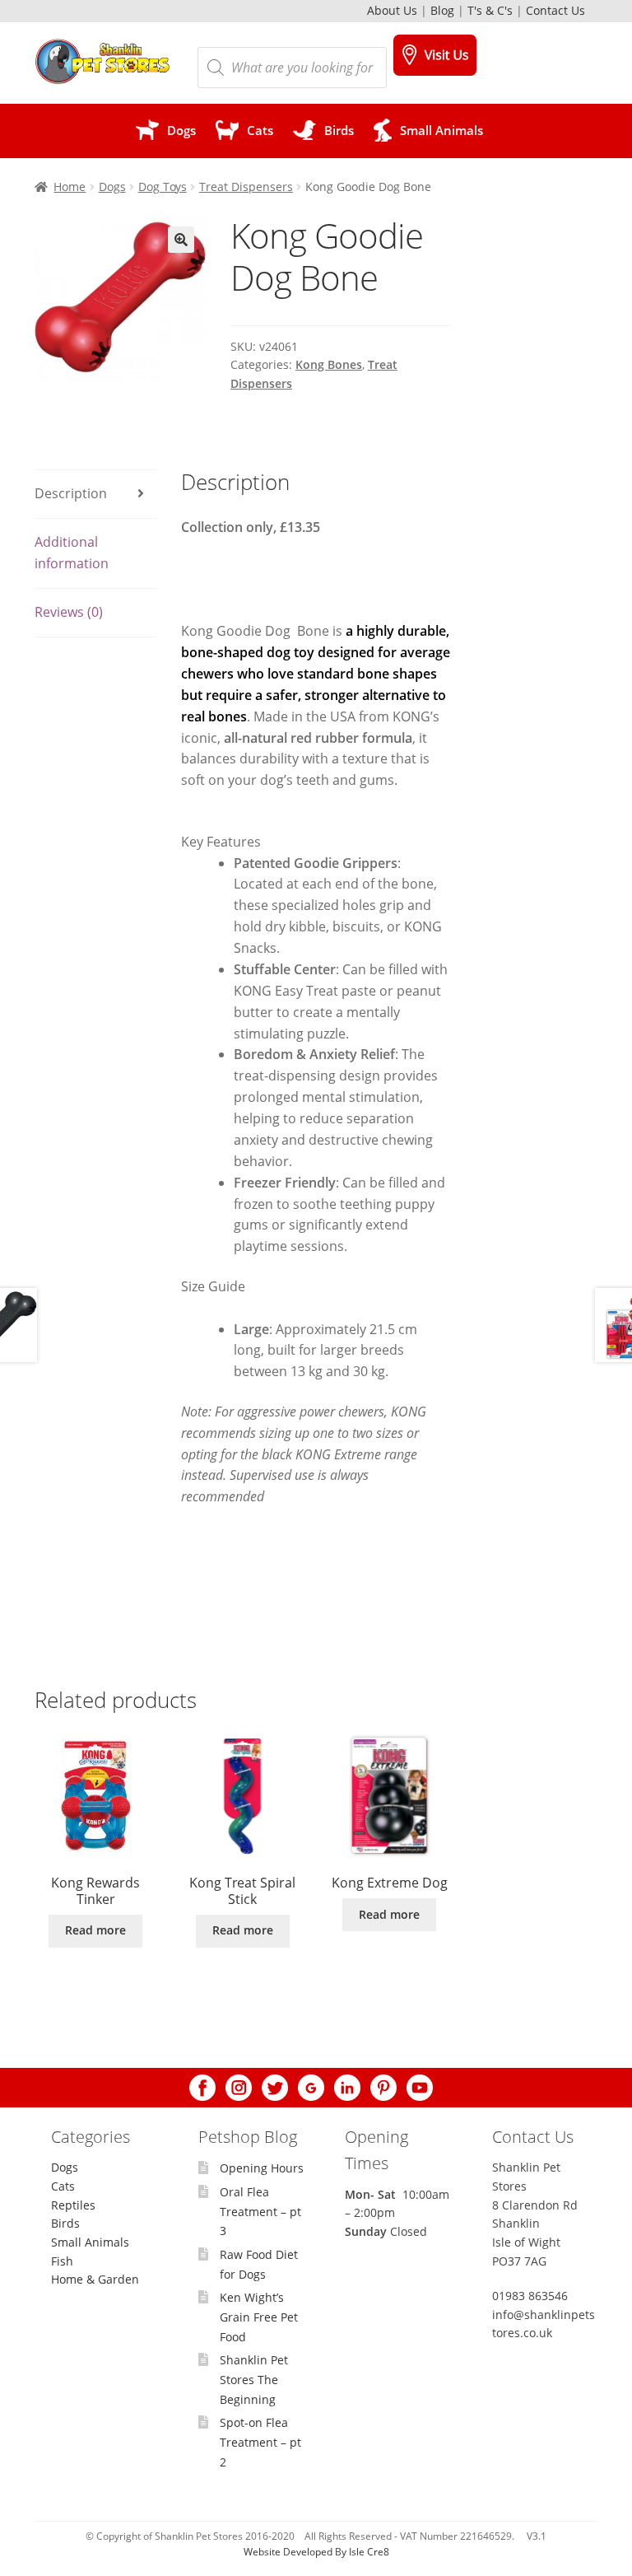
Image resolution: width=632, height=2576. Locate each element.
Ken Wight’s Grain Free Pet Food (259, 2317)
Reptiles (73, 2205)
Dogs (112, 187)
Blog (442, 10)
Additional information (72, 553)
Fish (62, 2261)
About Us (392, 10)
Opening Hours (262, 2168)
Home (70, 187)
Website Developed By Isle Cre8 (316, 2552)
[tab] (96, 495)
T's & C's (490, 10)
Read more (95, 1930)
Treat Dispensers (246, 187)
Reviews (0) (69, 612)
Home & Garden (95, 2279)
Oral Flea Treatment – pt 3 (260, 2211)
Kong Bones (329, 364)
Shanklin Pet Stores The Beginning (254, 2379)
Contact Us (555, 10)
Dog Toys (163, 187)
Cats (63, 2186)
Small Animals (90, 2242)
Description (71, 493)
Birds (65, 2223)
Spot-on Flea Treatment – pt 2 (260, 2442)
